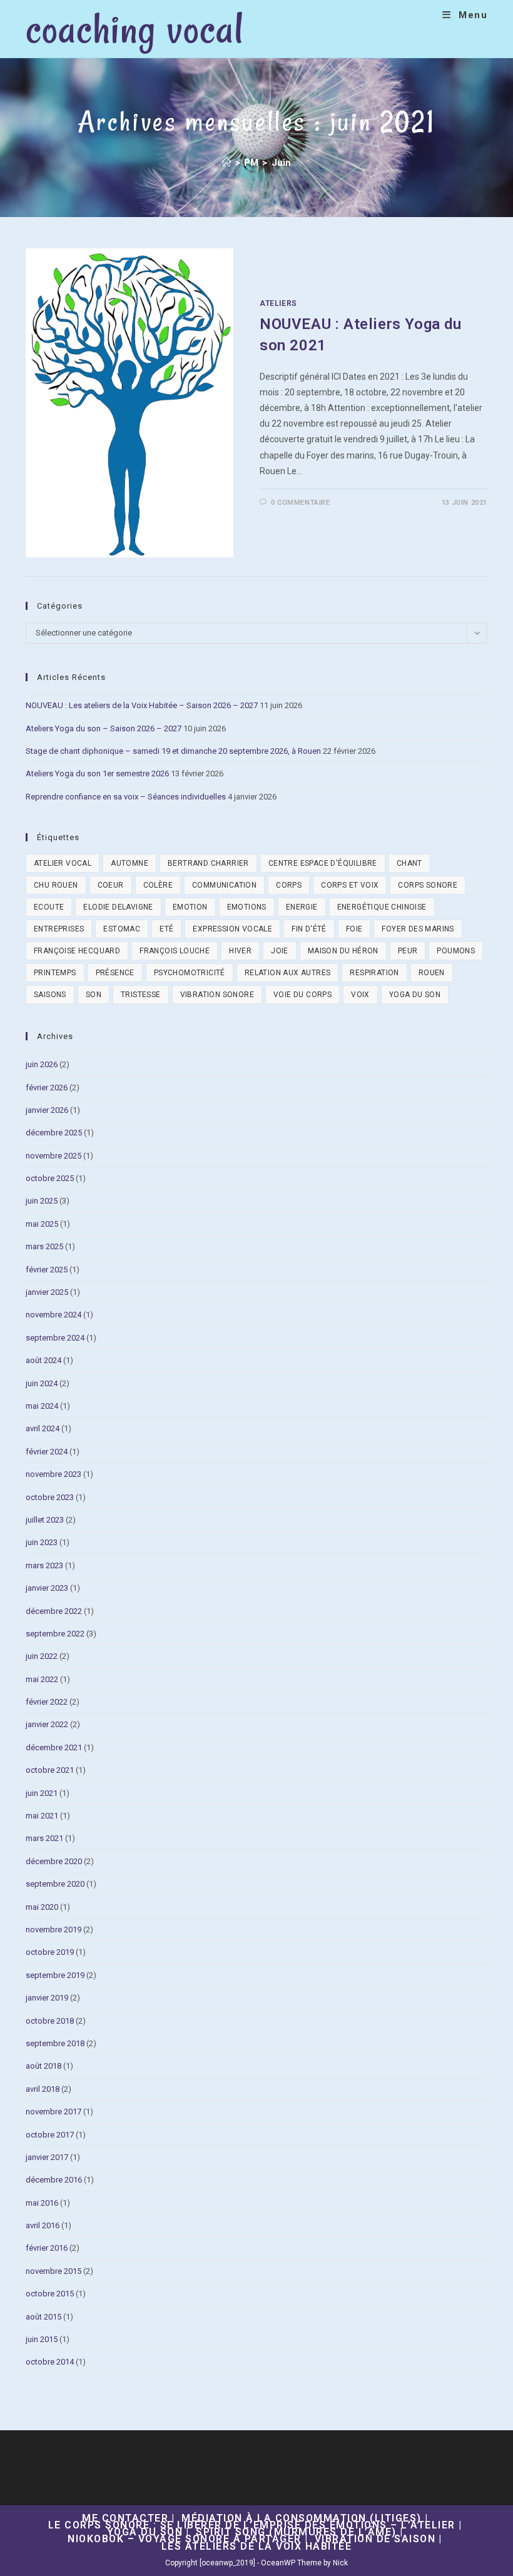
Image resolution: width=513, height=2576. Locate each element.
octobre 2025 (50, 1178)
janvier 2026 (47, 1110)
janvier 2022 (47, 1724)
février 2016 (47, 2248)
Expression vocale (232, 929)
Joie (280, 951)
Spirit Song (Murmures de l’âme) (296, 2532)
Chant (409, 863)
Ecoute (49, 907)
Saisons (50, 995)
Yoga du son (415, 995)
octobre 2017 (50, 2135)
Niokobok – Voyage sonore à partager (185, 2539)
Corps (289, 885)
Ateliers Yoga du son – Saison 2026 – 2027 (104, 728)
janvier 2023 (47, 1588)
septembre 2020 (55, 1884)
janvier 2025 (47, 1292)
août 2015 (43, 2317)
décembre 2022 (54, 1611)
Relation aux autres (288, 973)
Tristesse (141, 995)
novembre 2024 (53, 1315)
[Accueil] (227, 163)
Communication (224, 885)
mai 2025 (42, 1224)
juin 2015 (42, 2339)
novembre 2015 (53, 2271)
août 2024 (43, 1360)
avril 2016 (43, 2225)
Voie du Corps (302, 995)
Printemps (55, 973)
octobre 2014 (50, 2362)
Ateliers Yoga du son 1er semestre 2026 (97, 773)
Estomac (122, 929)
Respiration (374, 973)
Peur (408, 951)
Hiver (240, 951)
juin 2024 (42, 1383)
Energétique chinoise (382, 907)
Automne (130, 863)
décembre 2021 (54, 1747)
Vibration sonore (217, 995)
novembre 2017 (53, 2112)
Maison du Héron (343, 951)
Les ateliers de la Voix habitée (257, 2546)
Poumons (456, 951)
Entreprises (59, 929)
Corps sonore (428, 885)
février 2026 (47, 1088)
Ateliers (278, 303)
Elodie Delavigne (118, 907)
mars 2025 (44, 1246)
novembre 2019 (53, 1929)
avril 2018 (43, 2089)
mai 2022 (42, 1679)
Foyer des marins (418, 929)
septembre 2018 (55, 2043)
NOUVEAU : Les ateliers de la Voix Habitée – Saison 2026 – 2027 (142, 705)
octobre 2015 (50, 2294)
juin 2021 (42, 1793)
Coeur (111, 885)
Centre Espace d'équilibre (323, 863)
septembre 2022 (55, 1634)
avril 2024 (43, 1428)
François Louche (175, 951)
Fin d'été (309, 929)
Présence (115, 973)
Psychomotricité (190, 973)
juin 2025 (42, 1201)
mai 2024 (42, 1406)
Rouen (432, 973)
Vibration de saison (375, 2539)
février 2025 (47, 1270)
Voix (360, 995)
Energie (302, 907)
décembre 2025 (54, 1133)
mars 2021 (44, 1838)
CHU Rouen (56, 885)
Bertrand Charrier (208, 863)
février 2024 (47, 1452)
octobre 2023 (50, 1497)
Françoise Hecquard (77, 951)
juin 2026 (42, 1064)
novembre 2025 (53, 1156)
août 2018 (43, 2066)
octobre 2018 (50, 2021)
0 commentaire (301, 503)
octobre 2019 (50, 1952)
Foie (354, 929)
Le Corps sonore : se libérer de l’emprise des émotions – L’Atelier (252, 2525)
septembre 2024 (55, 1338)
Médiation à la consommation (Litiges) (302, 2518)
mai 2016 (42, 2203)
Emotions (247, 907)
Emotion (190, 907)
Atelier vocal (63, 863)
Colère (158, 885)
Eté (166, 929)
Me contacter (125, 2518)
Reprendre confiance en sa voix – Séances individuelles (126, 797)
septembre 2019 (55, 1975)
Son (94, 995)
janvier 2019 (47, 1998)
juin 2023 (42, 1542)
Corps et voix (350, 885)
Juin (282, 163)
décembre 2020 (54, 1861)
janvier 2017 (47, 2157)
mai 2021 (42, 1816)
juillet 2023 (45, 1520)
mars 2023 (44, 1565)
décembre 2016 (54, 2180)
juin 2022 (42, 1656)
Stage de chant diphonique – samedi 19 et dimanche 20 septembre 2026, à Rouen (173, 751)
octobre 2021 (50, 1770)
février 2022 (47, 1702)
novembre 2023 (53, 1474)
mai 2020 (42, 1907)
